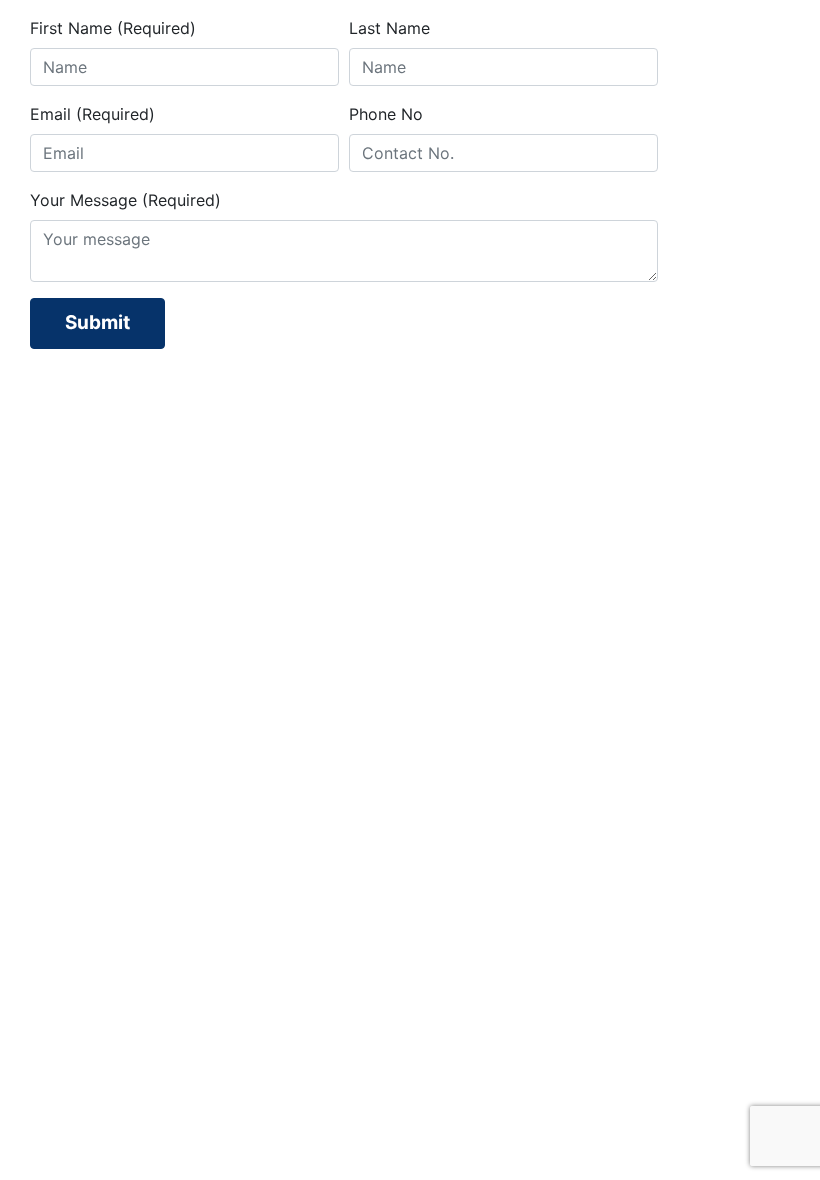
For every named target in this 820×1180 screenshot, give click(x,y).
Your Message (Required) (125, 200)
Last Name (389, 28)
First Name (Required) (113, 28)
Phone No (386, 114)
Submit (97, 322)
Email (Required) (92, 114)
